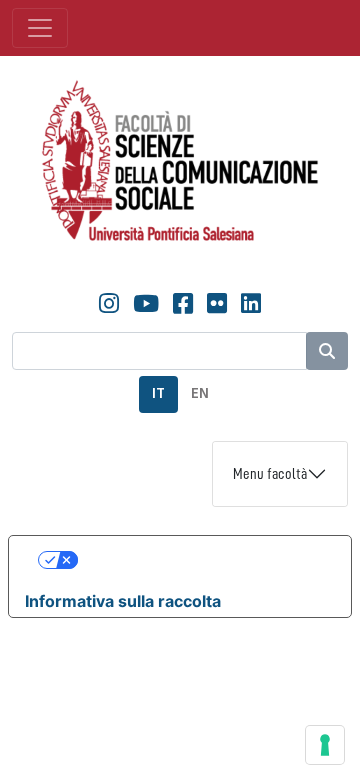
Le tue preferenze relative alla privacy (200, 560)
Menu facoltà (270, 474)
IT (158, 393)
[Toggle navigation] (40, 28)
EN (200, 393)
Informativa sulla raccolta (123, 601)
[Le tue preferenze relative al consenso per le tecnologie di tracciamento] (325, 745)
